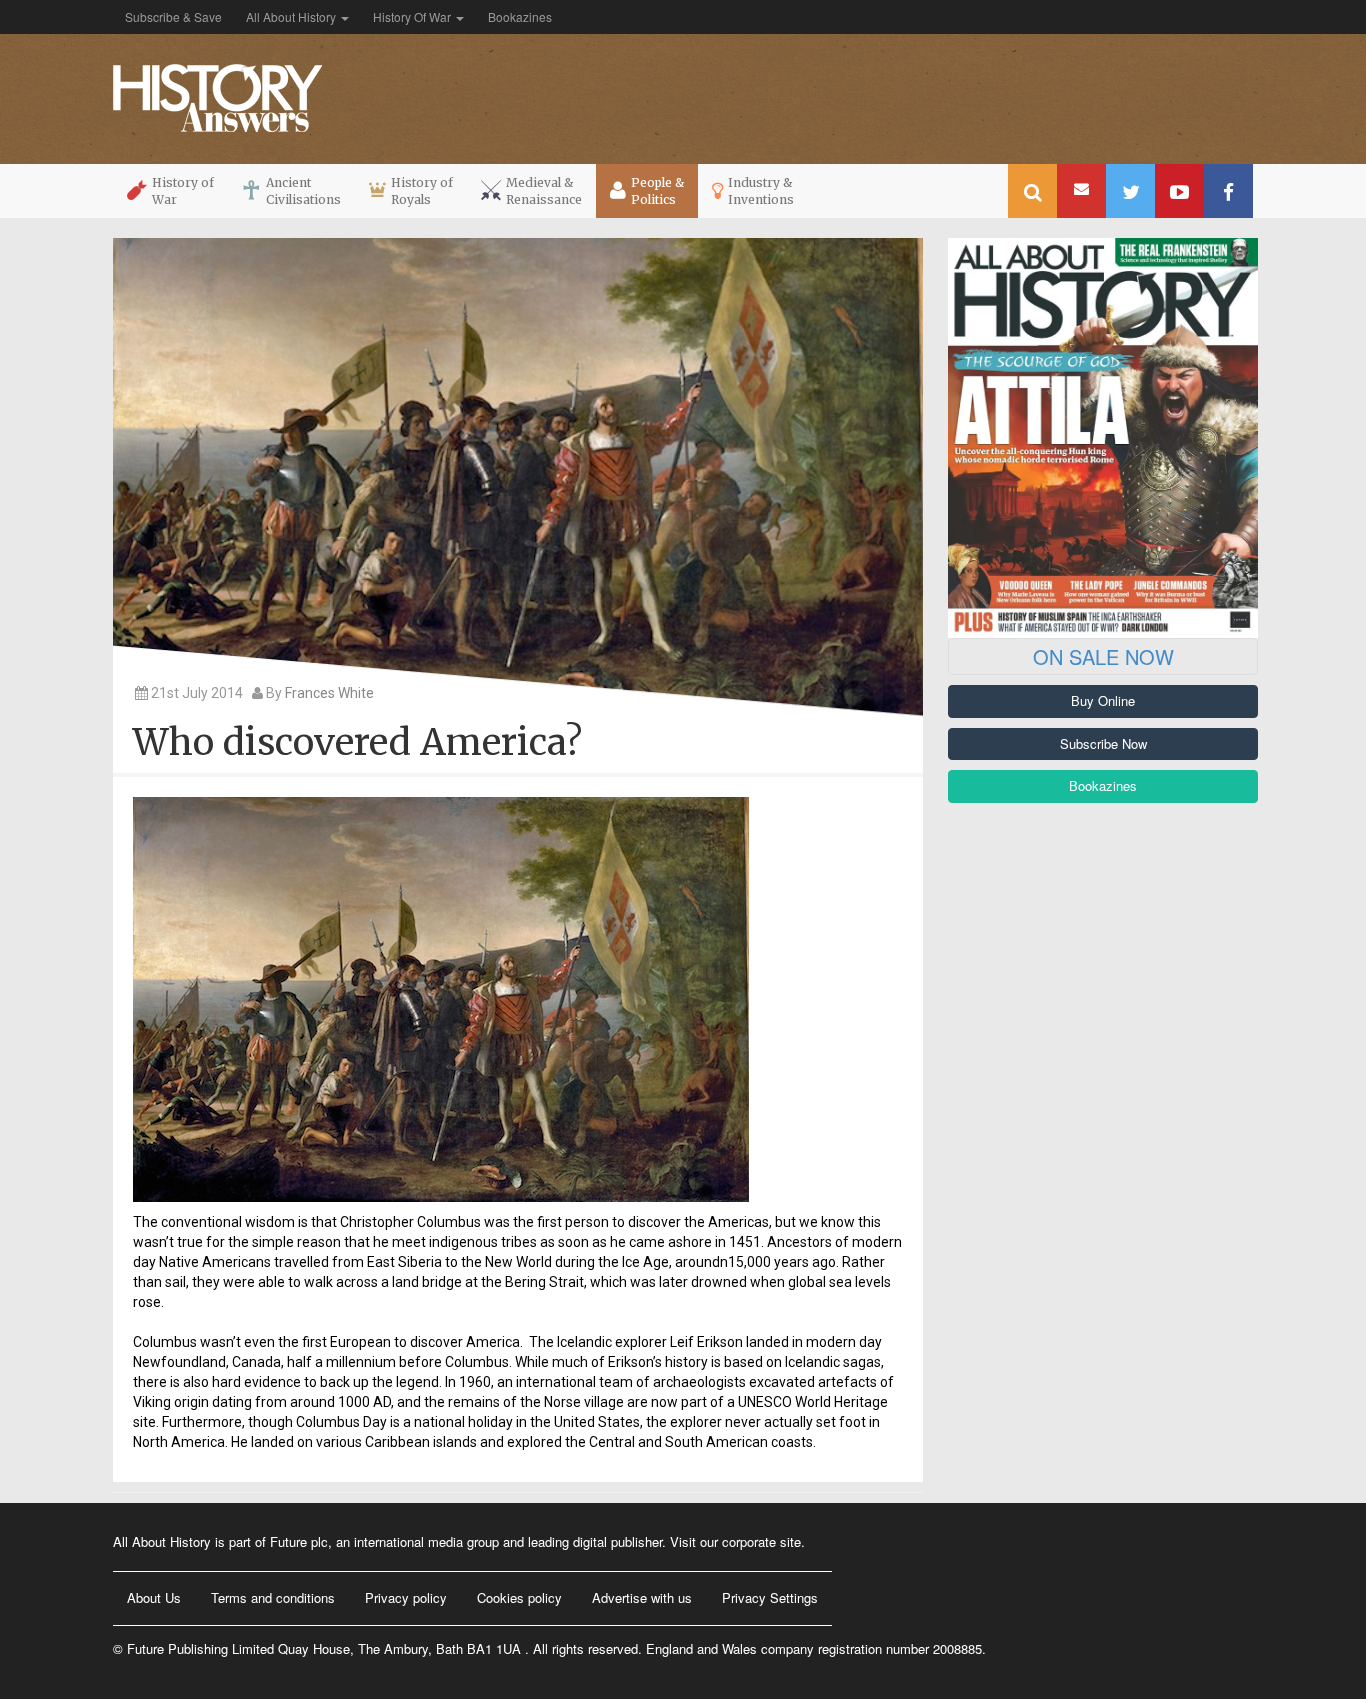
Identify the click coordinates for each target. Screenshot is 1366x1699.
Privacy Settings (770, 1597)
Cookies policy (519, 1597)
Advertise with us (642, 1597)
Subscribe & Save (173, 16)
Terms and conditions (273, 1597)
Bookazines (520, 16)
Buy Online (1103, 700)
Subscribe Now (1103, 743)
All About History (292, 16)
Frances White (329, 693)
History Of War (413, 16)
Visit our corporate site (735, 1541)
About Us (154, 1597)
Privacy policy (406, 1597)
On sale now (1103, 656)
